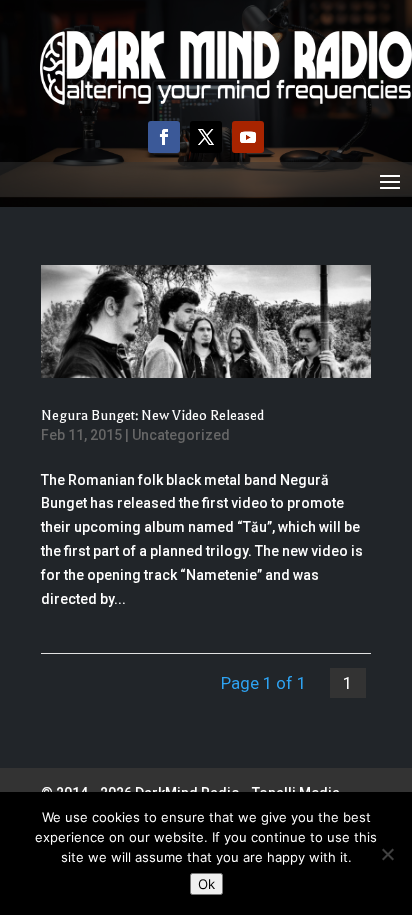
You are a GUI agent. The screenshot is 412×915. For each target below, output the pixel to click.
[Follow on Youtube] (248, 137)
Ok (206, 884)
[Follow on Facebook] (164, 137)
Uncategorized (181, 435)
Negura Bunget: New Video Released (152, 415)
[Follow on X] (206, 137)
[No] (387, 854)
